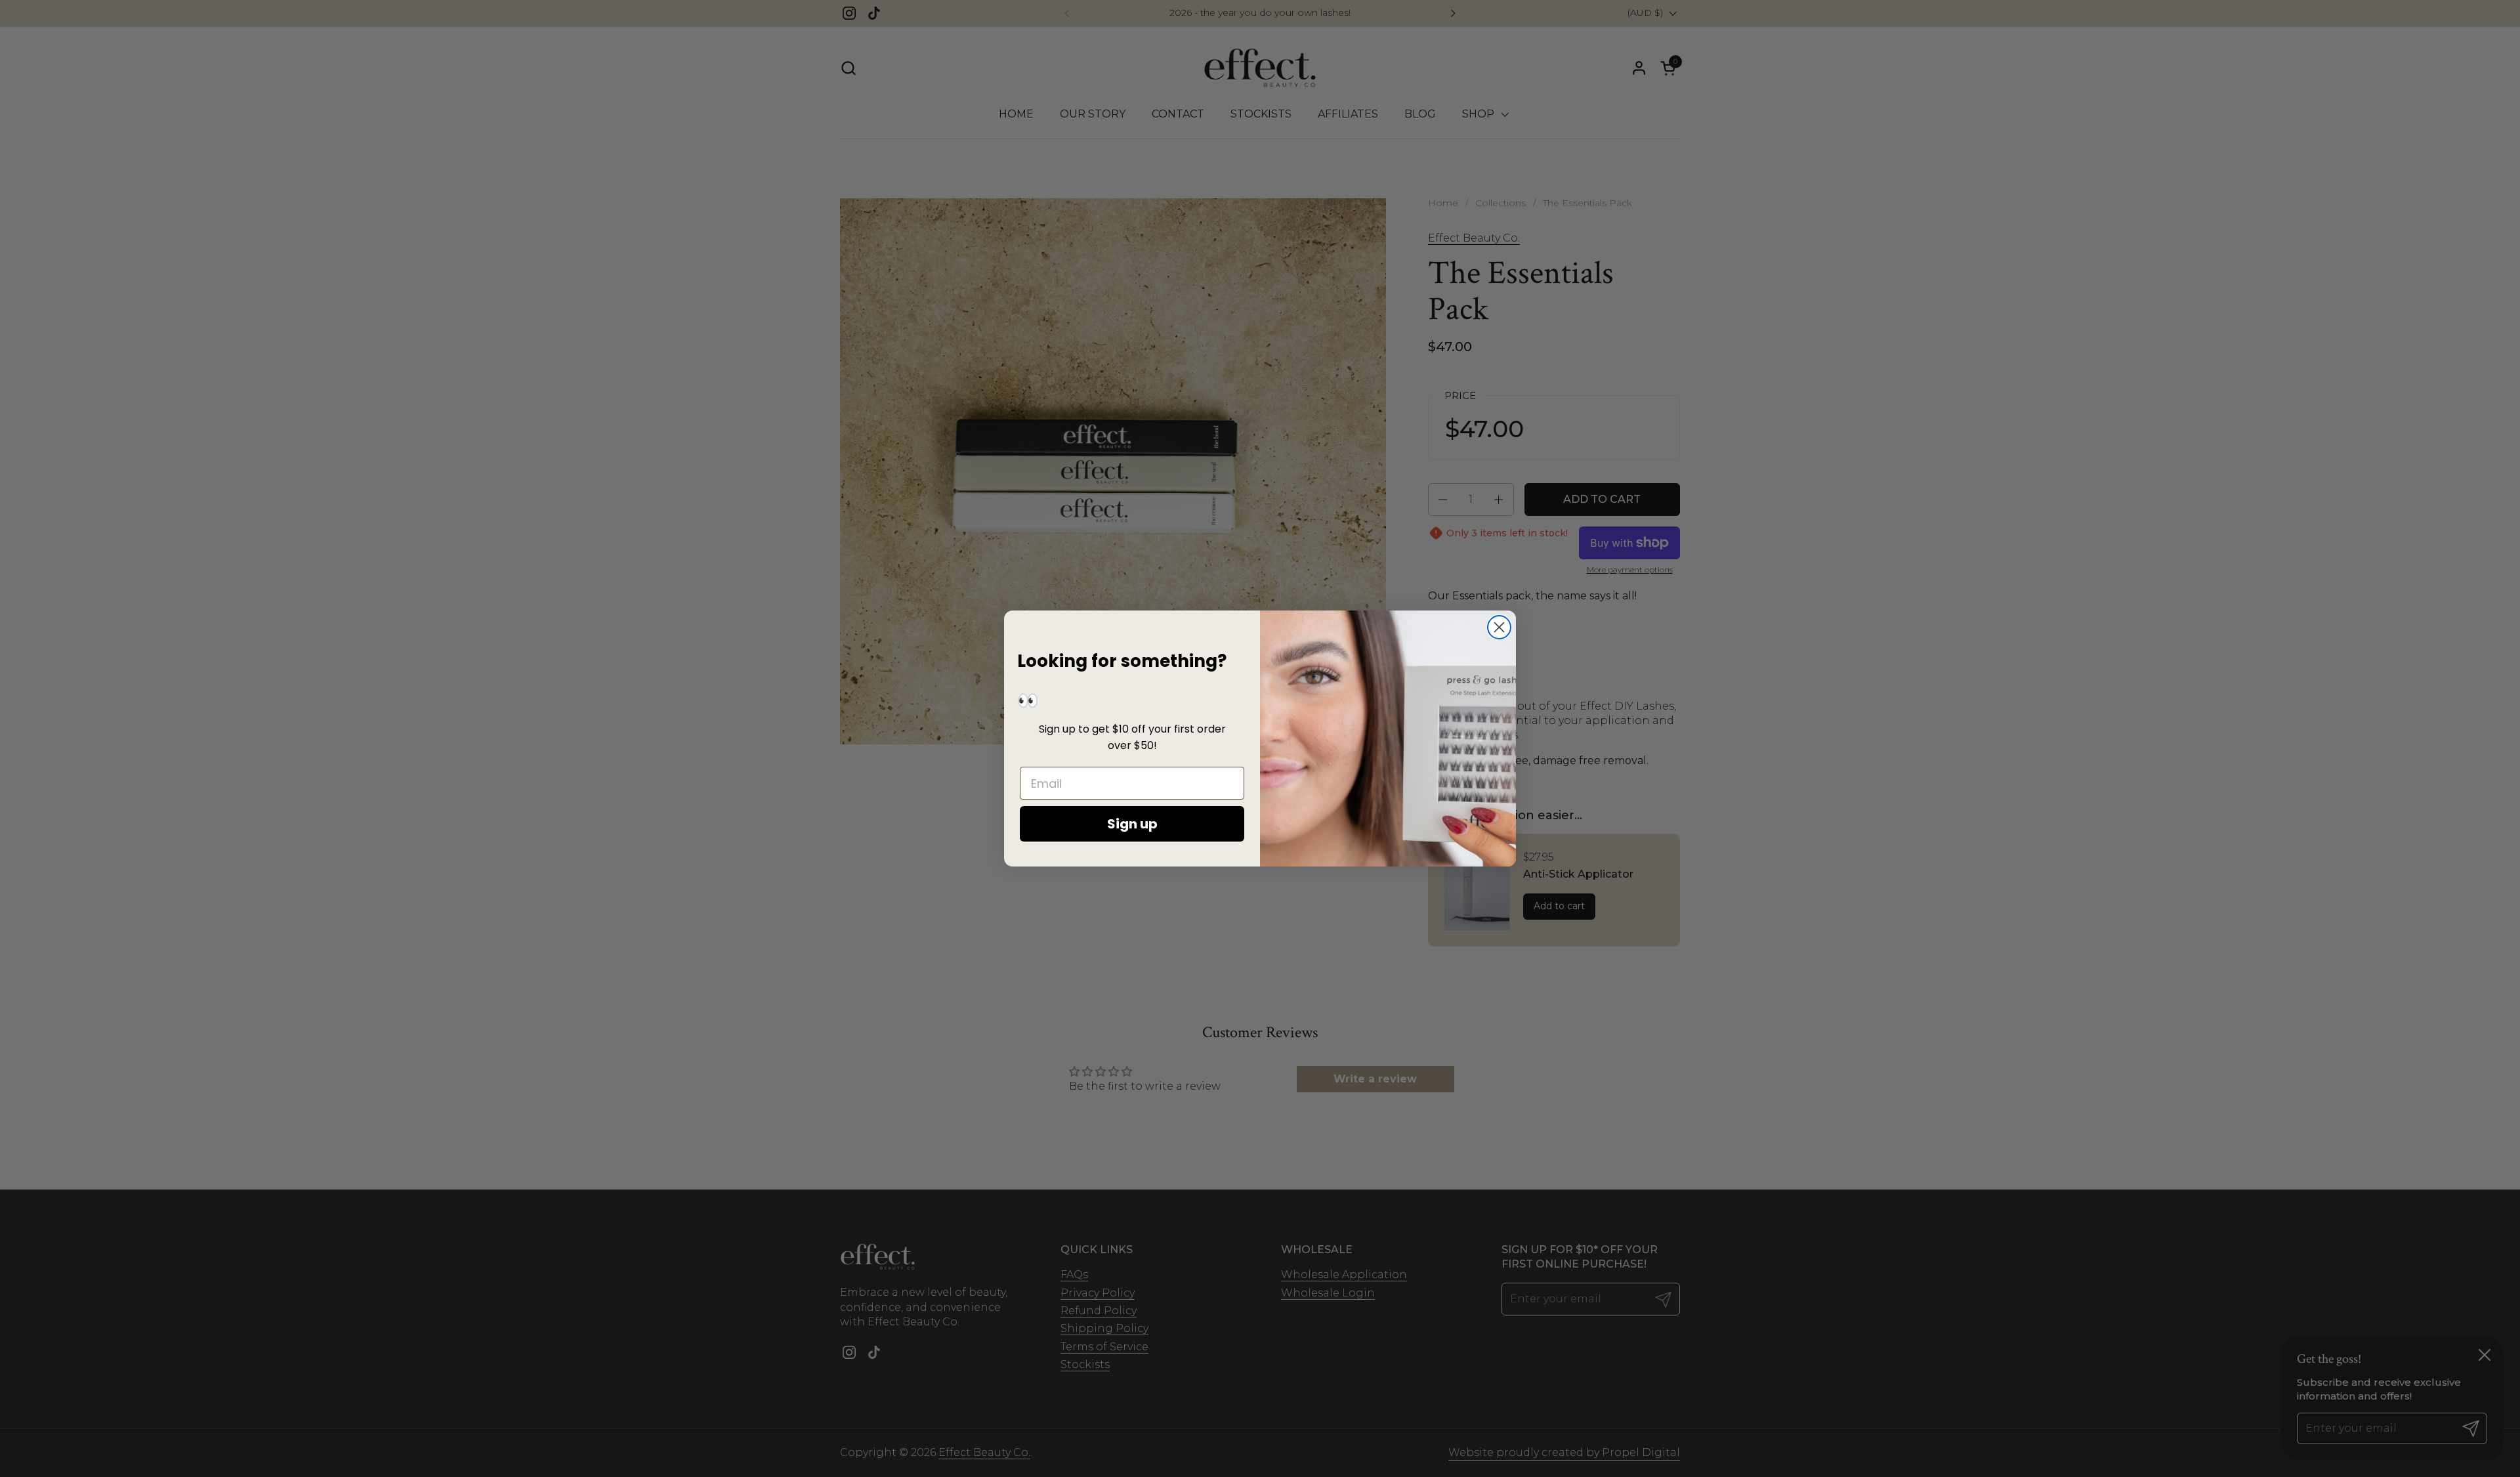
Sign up (1132, 824)
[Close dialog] (1499, 627)
